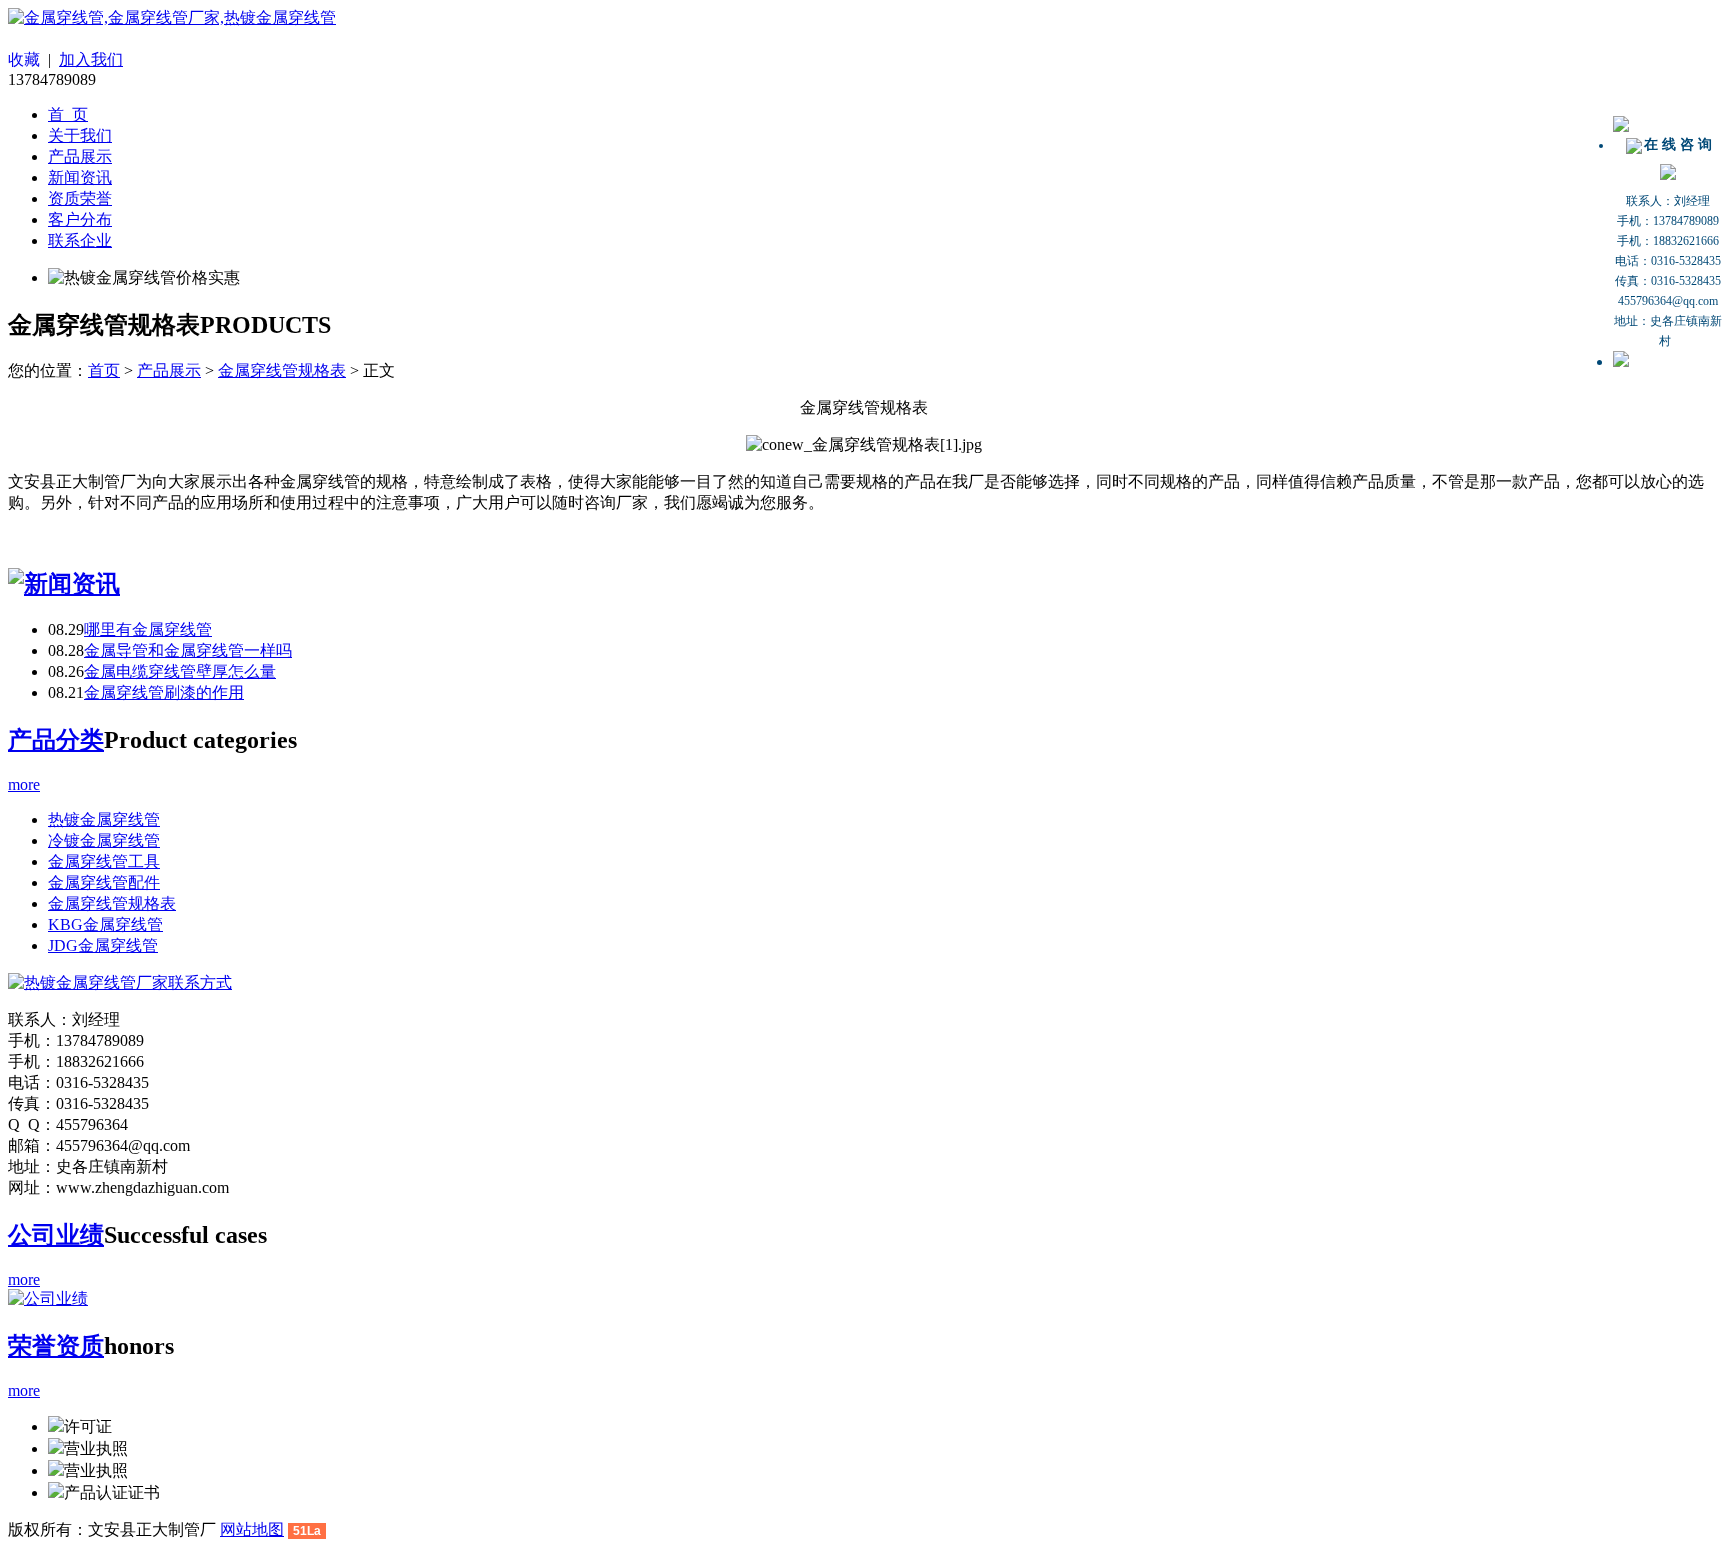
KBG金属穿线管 (105, 924)
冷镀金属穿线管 (104, 840)
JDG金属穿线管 (103, 945)
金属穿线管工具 (104, 861)
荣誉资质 (56, 1346)
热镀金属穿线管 (104, 819)
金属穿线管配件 (104, 882)
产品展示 (80, 156)
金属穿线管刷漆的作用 (164, 692)
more (24, 784)
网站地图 (252, 1529)
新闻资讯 (80, 177)
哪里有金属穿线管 (148, 629)
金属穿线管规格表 (282, 370)
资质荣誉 (80, 198)
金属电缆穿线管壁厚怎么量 (180, 671)
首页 (104, 370)
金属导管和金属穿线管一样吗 (188, 650)
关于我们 (80, 135)
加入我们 (91, 59)
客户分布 (80, 219)
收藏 (24, 59)
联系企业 (80, 240)
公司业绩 (56, 1235)
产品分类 (56, 740)
